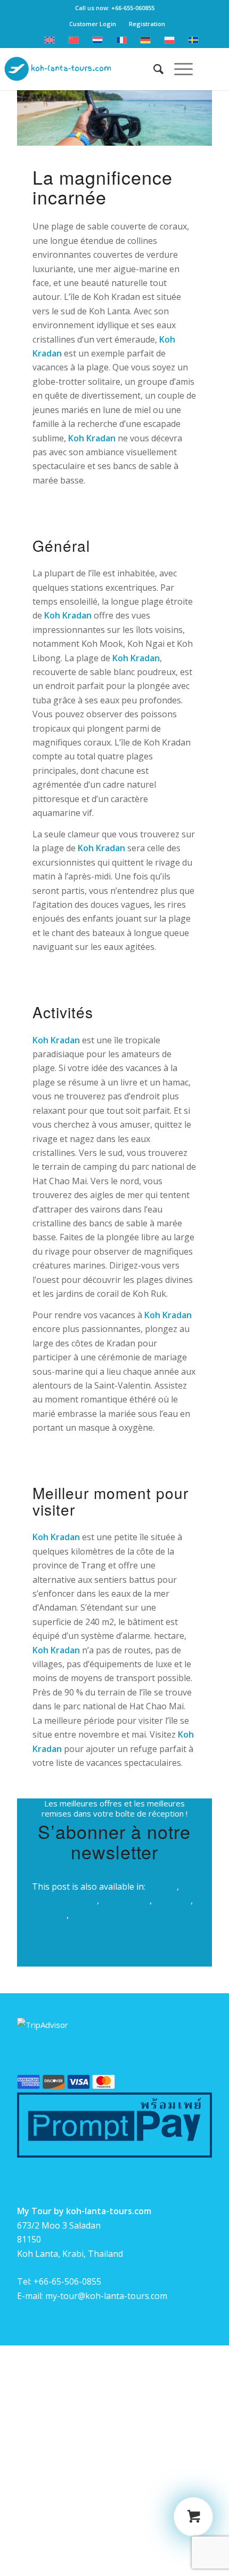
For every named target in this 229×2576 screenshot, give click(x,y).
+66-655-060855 (133, 8)
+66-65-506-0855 (67, 2281)
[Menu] (178, 69)
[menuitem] (153, 69)
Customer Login (93, 24)
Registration (147, 24)
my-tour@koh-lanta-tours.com (106, 2296)
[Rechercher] (153, 69)
